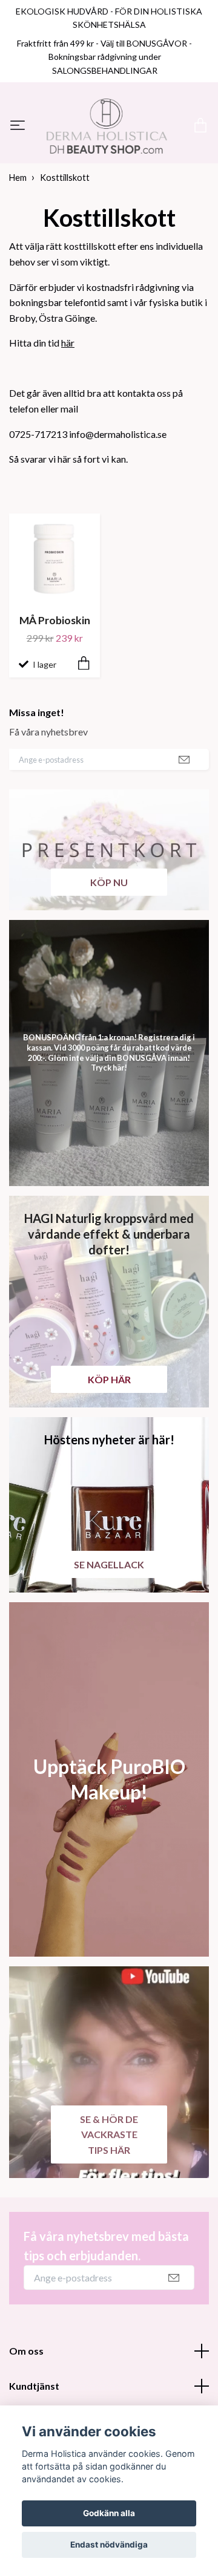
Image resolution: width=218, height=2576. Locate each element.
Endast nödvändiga (109, 2545)
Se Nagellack (109, 1632)
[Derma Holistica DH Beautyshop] (109, 161)
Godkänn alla (109, 2513)
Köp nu (109, 950)
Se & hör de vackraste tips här (109, 2202)
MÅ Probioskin (55, 689)
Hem (18, 246)
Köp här (109, 1447)
